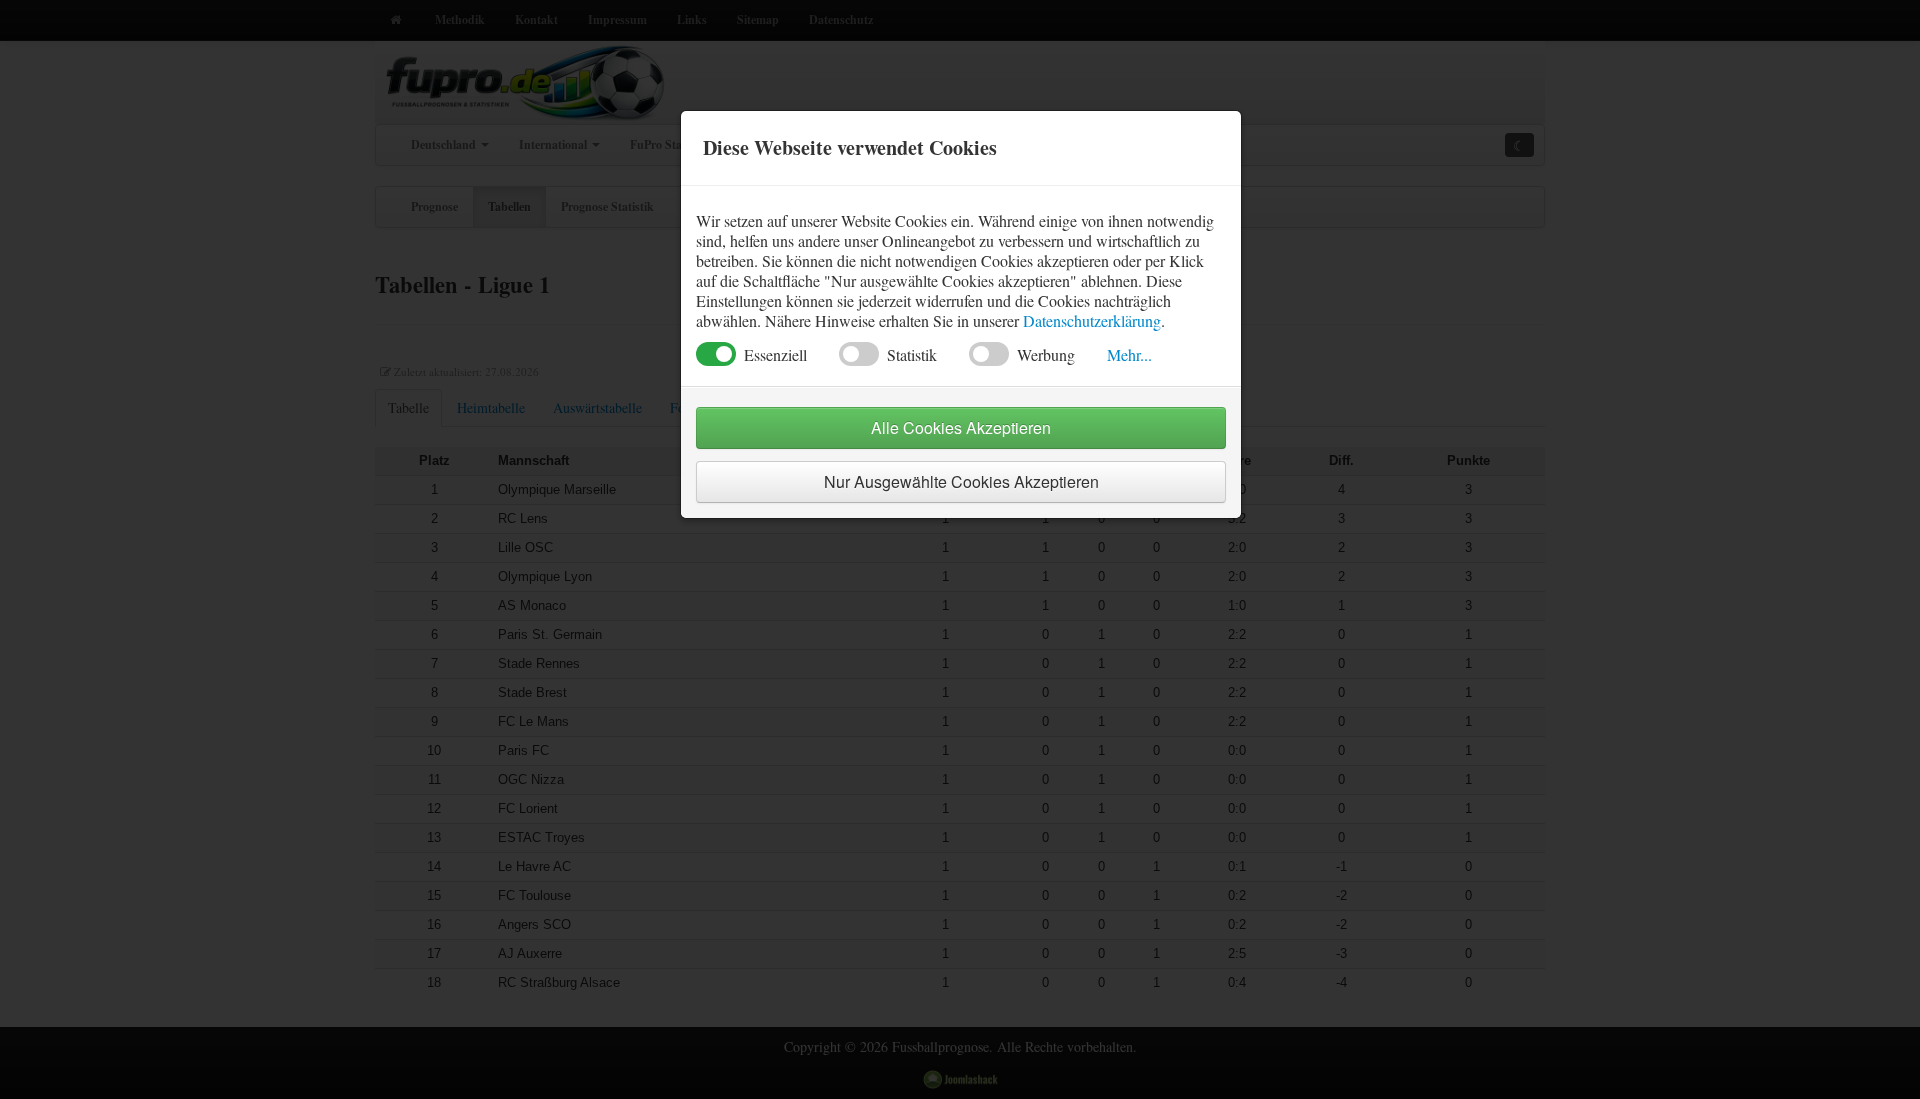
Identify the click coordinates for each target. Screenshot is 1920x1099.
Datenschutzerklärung (1092, 320)
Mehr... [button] (1129, 354)
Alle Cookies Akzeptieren (961, 427)
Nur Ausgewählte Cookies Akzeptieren (961, 481)
